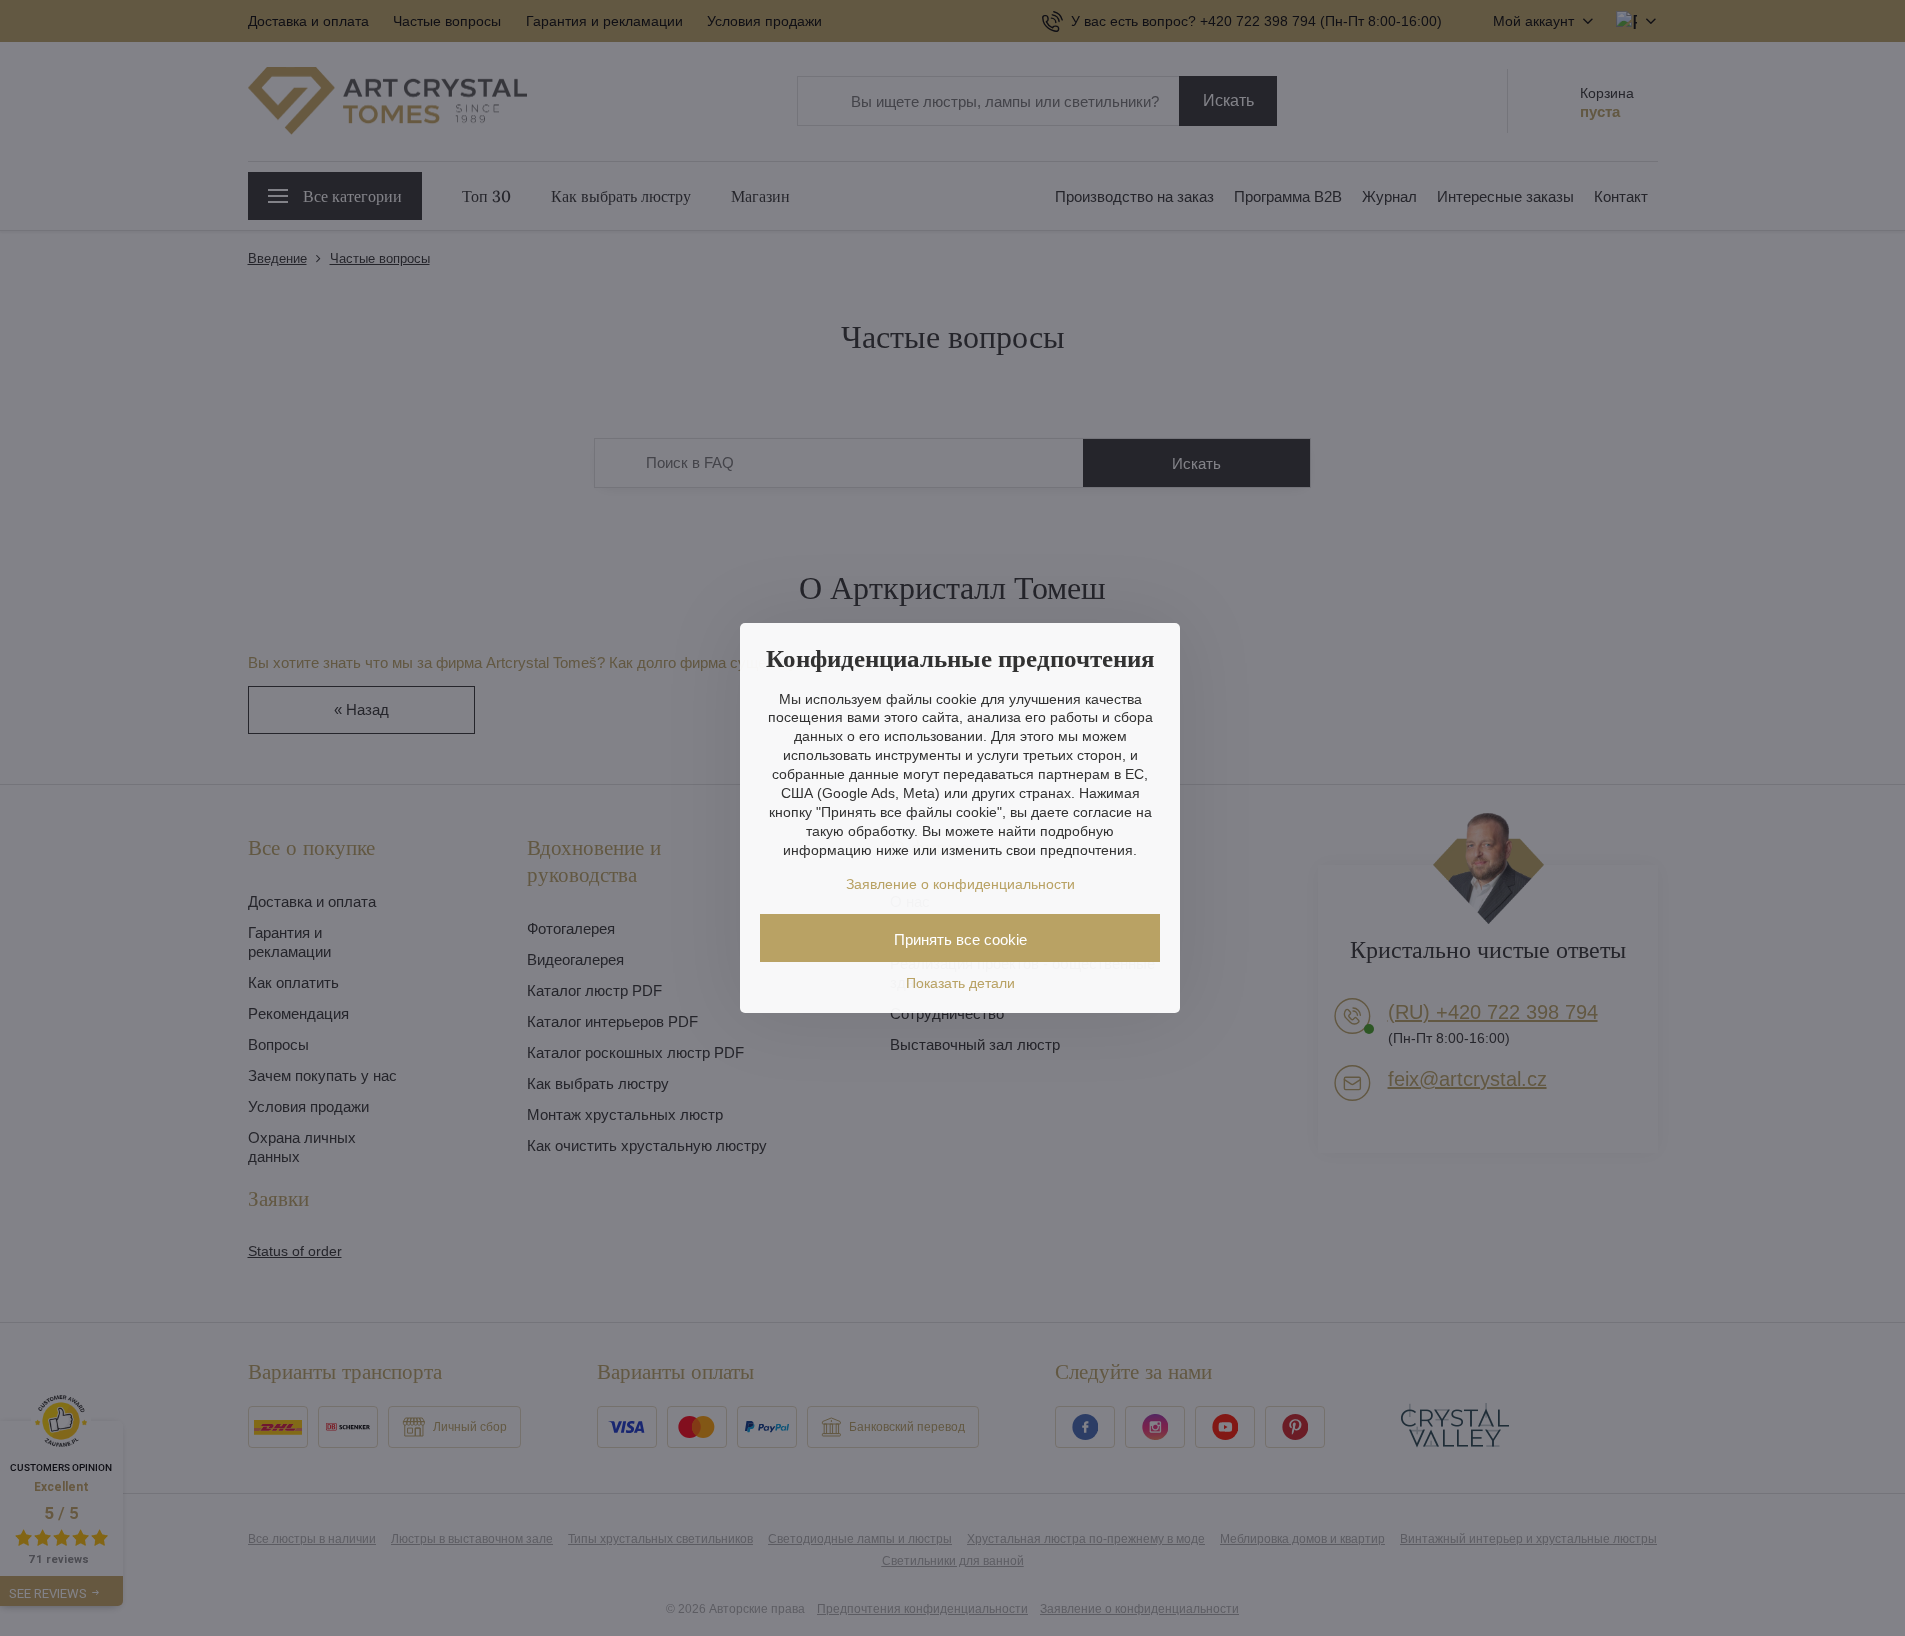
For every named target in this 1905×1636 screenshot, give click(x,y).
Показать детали (960, 983)
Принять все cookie (960, 939)
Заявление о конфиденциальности (960, 884)
